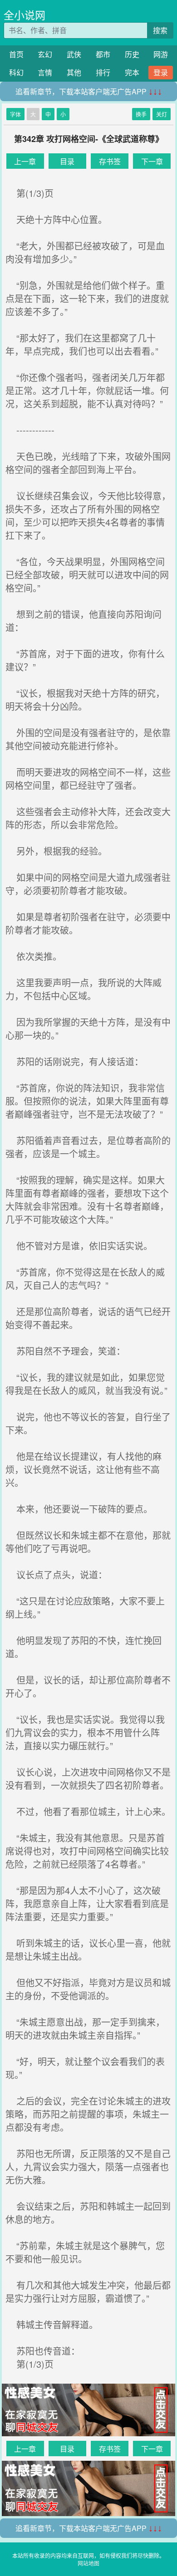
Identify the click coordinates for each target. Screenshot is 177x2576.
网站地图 (88, 2563)
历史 (132, 54)
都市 (103, 54)
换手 (141, 114)
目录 (67, 161)
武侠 (74, 54)
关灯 (162, 114)
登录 (161, 72)
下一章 (152, 161)
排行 (103, 72)
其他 (74, 72)
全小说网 (25, 15)
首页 (16, 54)
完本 (132, 72)
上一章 (25, 161)
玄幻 (45, 54)
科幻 (16, 72)
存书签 (110, 161)
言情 (45, 72)
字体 (15, 114)
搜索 (160, 30)
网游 (161, 54)
